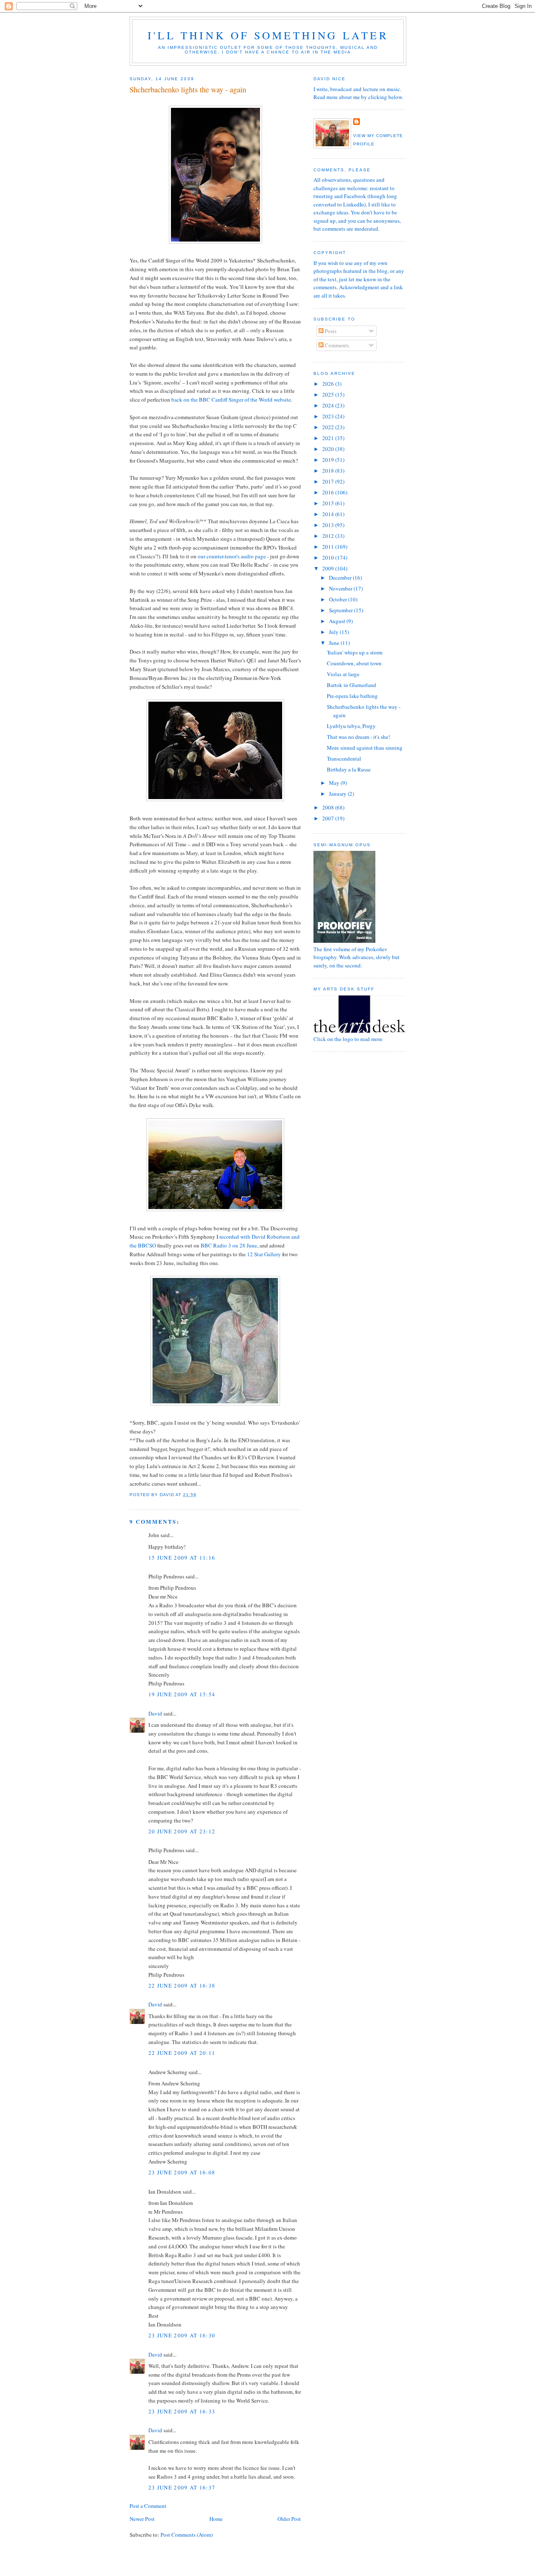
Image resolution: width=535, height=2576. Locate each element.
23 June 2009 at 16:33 (182, 2411)
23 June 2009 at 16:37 (182, 2487)
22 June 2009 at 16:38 (182, 1985)
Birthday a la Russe (349, 769)
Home (216, 2519)
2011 (329, 547)
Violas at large (343, 674)
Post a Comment (148, 2506)
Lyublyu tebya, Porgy (351, 726)
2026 (329, 384)
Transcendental (344, 759)
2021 (329, 438)
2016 (329, 492)
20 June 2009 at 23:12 (182, 1831)
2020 (329, 449)
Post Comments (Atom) (187, 2535)
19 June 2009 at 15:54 (182, 1694)
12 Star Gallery (264, 1254)
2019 (329, 460)
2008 (329, 807)
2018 (329, 471)
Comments (336, 345)
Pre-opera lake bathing (352, 696)
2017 (329, 481)
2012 (329, 536)
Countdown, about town (354, 663)
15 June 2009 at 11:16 (182, 1558)
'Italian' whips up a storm (355, 652)
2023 (329, 416)
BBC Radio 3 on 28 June (229, 1245)
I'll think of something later (268, 35)
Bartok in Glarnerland (352, 685)
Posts (330, 331)
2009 (329, 568)
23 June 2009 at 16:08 (182, 2172)
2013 (329, 525)
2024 (329, 405)
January (338, 794)
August (338, 621)
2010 (329, 557)
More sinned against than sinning (365, 748)
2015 (329, 503)
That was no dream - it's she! (358, 737)
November (341, 588)
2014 (329, 514)
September (341, 610)
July (334, 632)
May (335, 783)
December (341, 578)
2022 (329, 427)
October (339, 599)
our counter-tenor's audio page (232, 556)
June (335, 643)
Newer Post (142, 2519)
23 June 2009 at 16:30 (182, 2335)
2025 (329, 395)
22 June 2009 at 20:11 (182, 2053)
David (155, 1713)
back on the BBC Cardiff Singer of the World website (231, 400)
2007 (329, 818)
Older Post (289, 2519)
